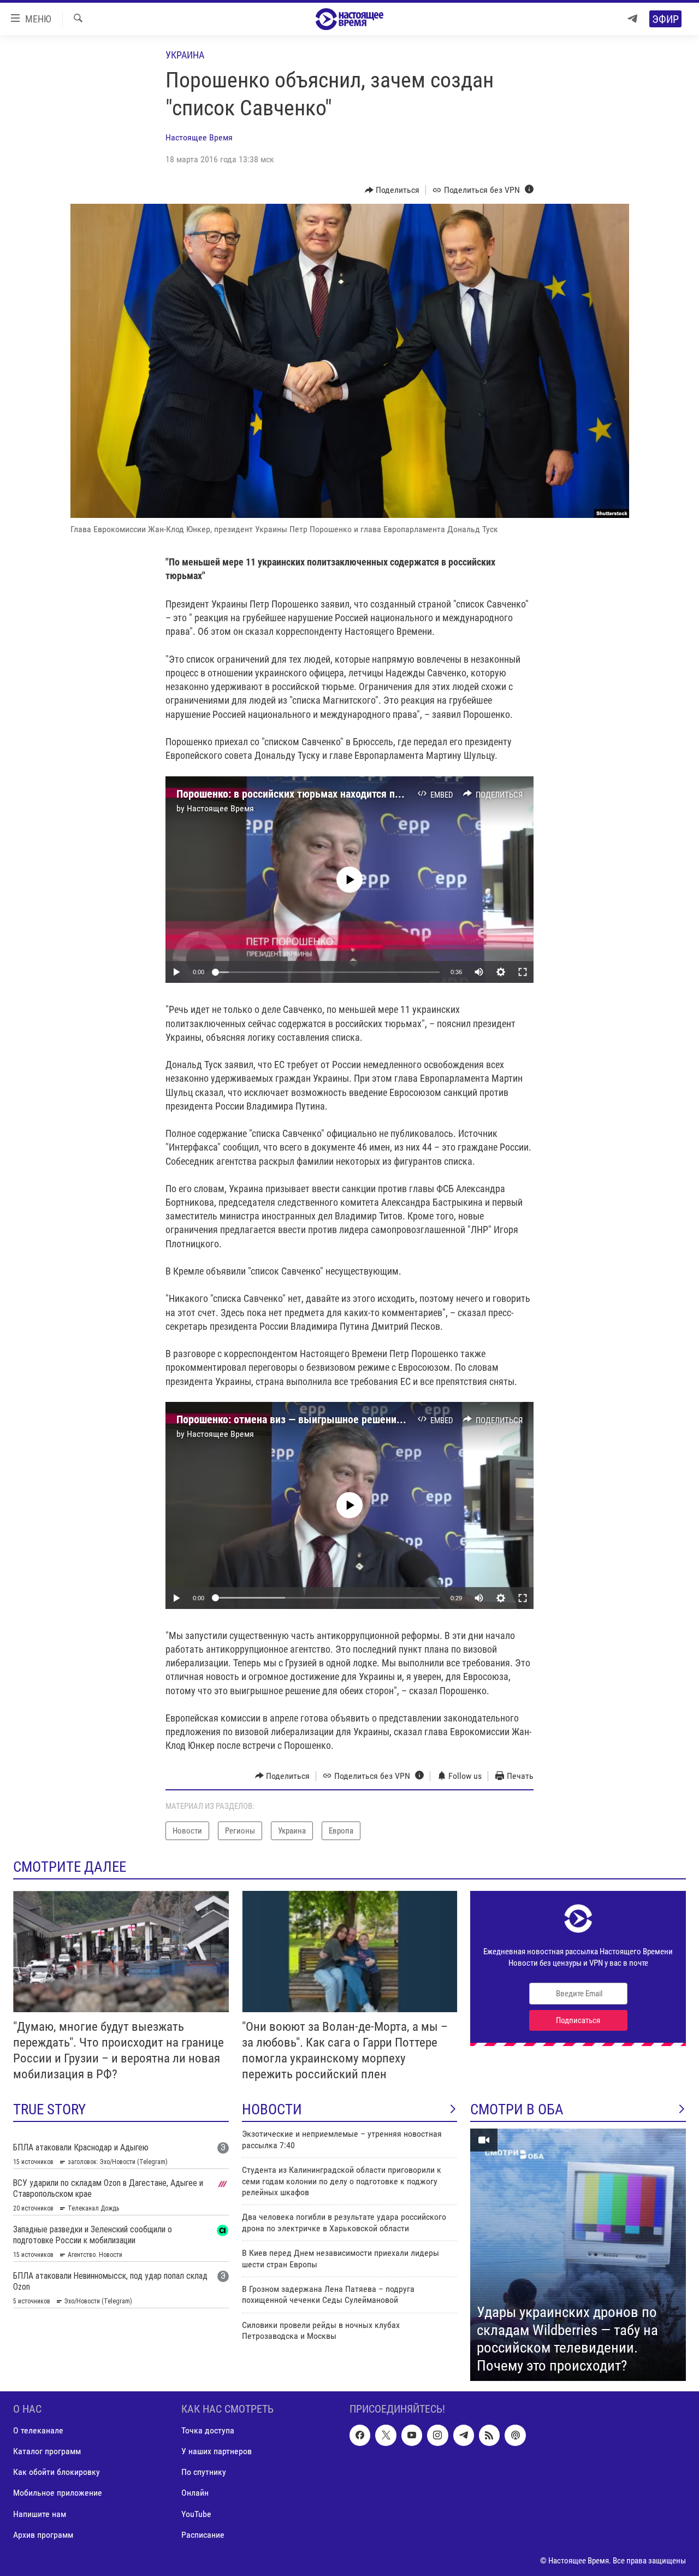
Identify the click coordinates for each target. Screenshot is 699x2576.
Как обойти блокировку (57, 2472)
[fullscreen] (523, 972)
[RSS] (489, 2435)
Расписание (203, 2535)
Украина (185, 55)
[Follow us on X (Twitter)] (386, 2435)
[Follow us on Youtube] (412, 2435)
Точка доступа (208, 2430)
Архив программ (43, 2535)
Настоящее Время (199, 137)
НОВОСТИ (272, 2109)
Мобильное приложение (58, 2493)
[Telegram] (632, 19)
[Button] (392, 190)
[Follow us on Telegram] (464, 2435)
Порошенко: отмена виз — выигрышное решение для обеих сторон (331, 1419)
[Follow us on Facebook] (360, 2435)
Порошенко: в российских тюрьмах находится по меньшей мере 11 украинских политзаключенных (405, 794)
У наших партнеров (217, 2452)
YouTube (196, 2514)
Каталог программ (47, 2452)
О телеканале (38, 2430)
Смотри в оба (517, 2109)
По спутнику (204, 2472)
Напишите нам (40, 2514)
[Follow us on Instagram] (437, 2435)
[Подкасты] (515, 2435)
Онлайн (195, 2493)
